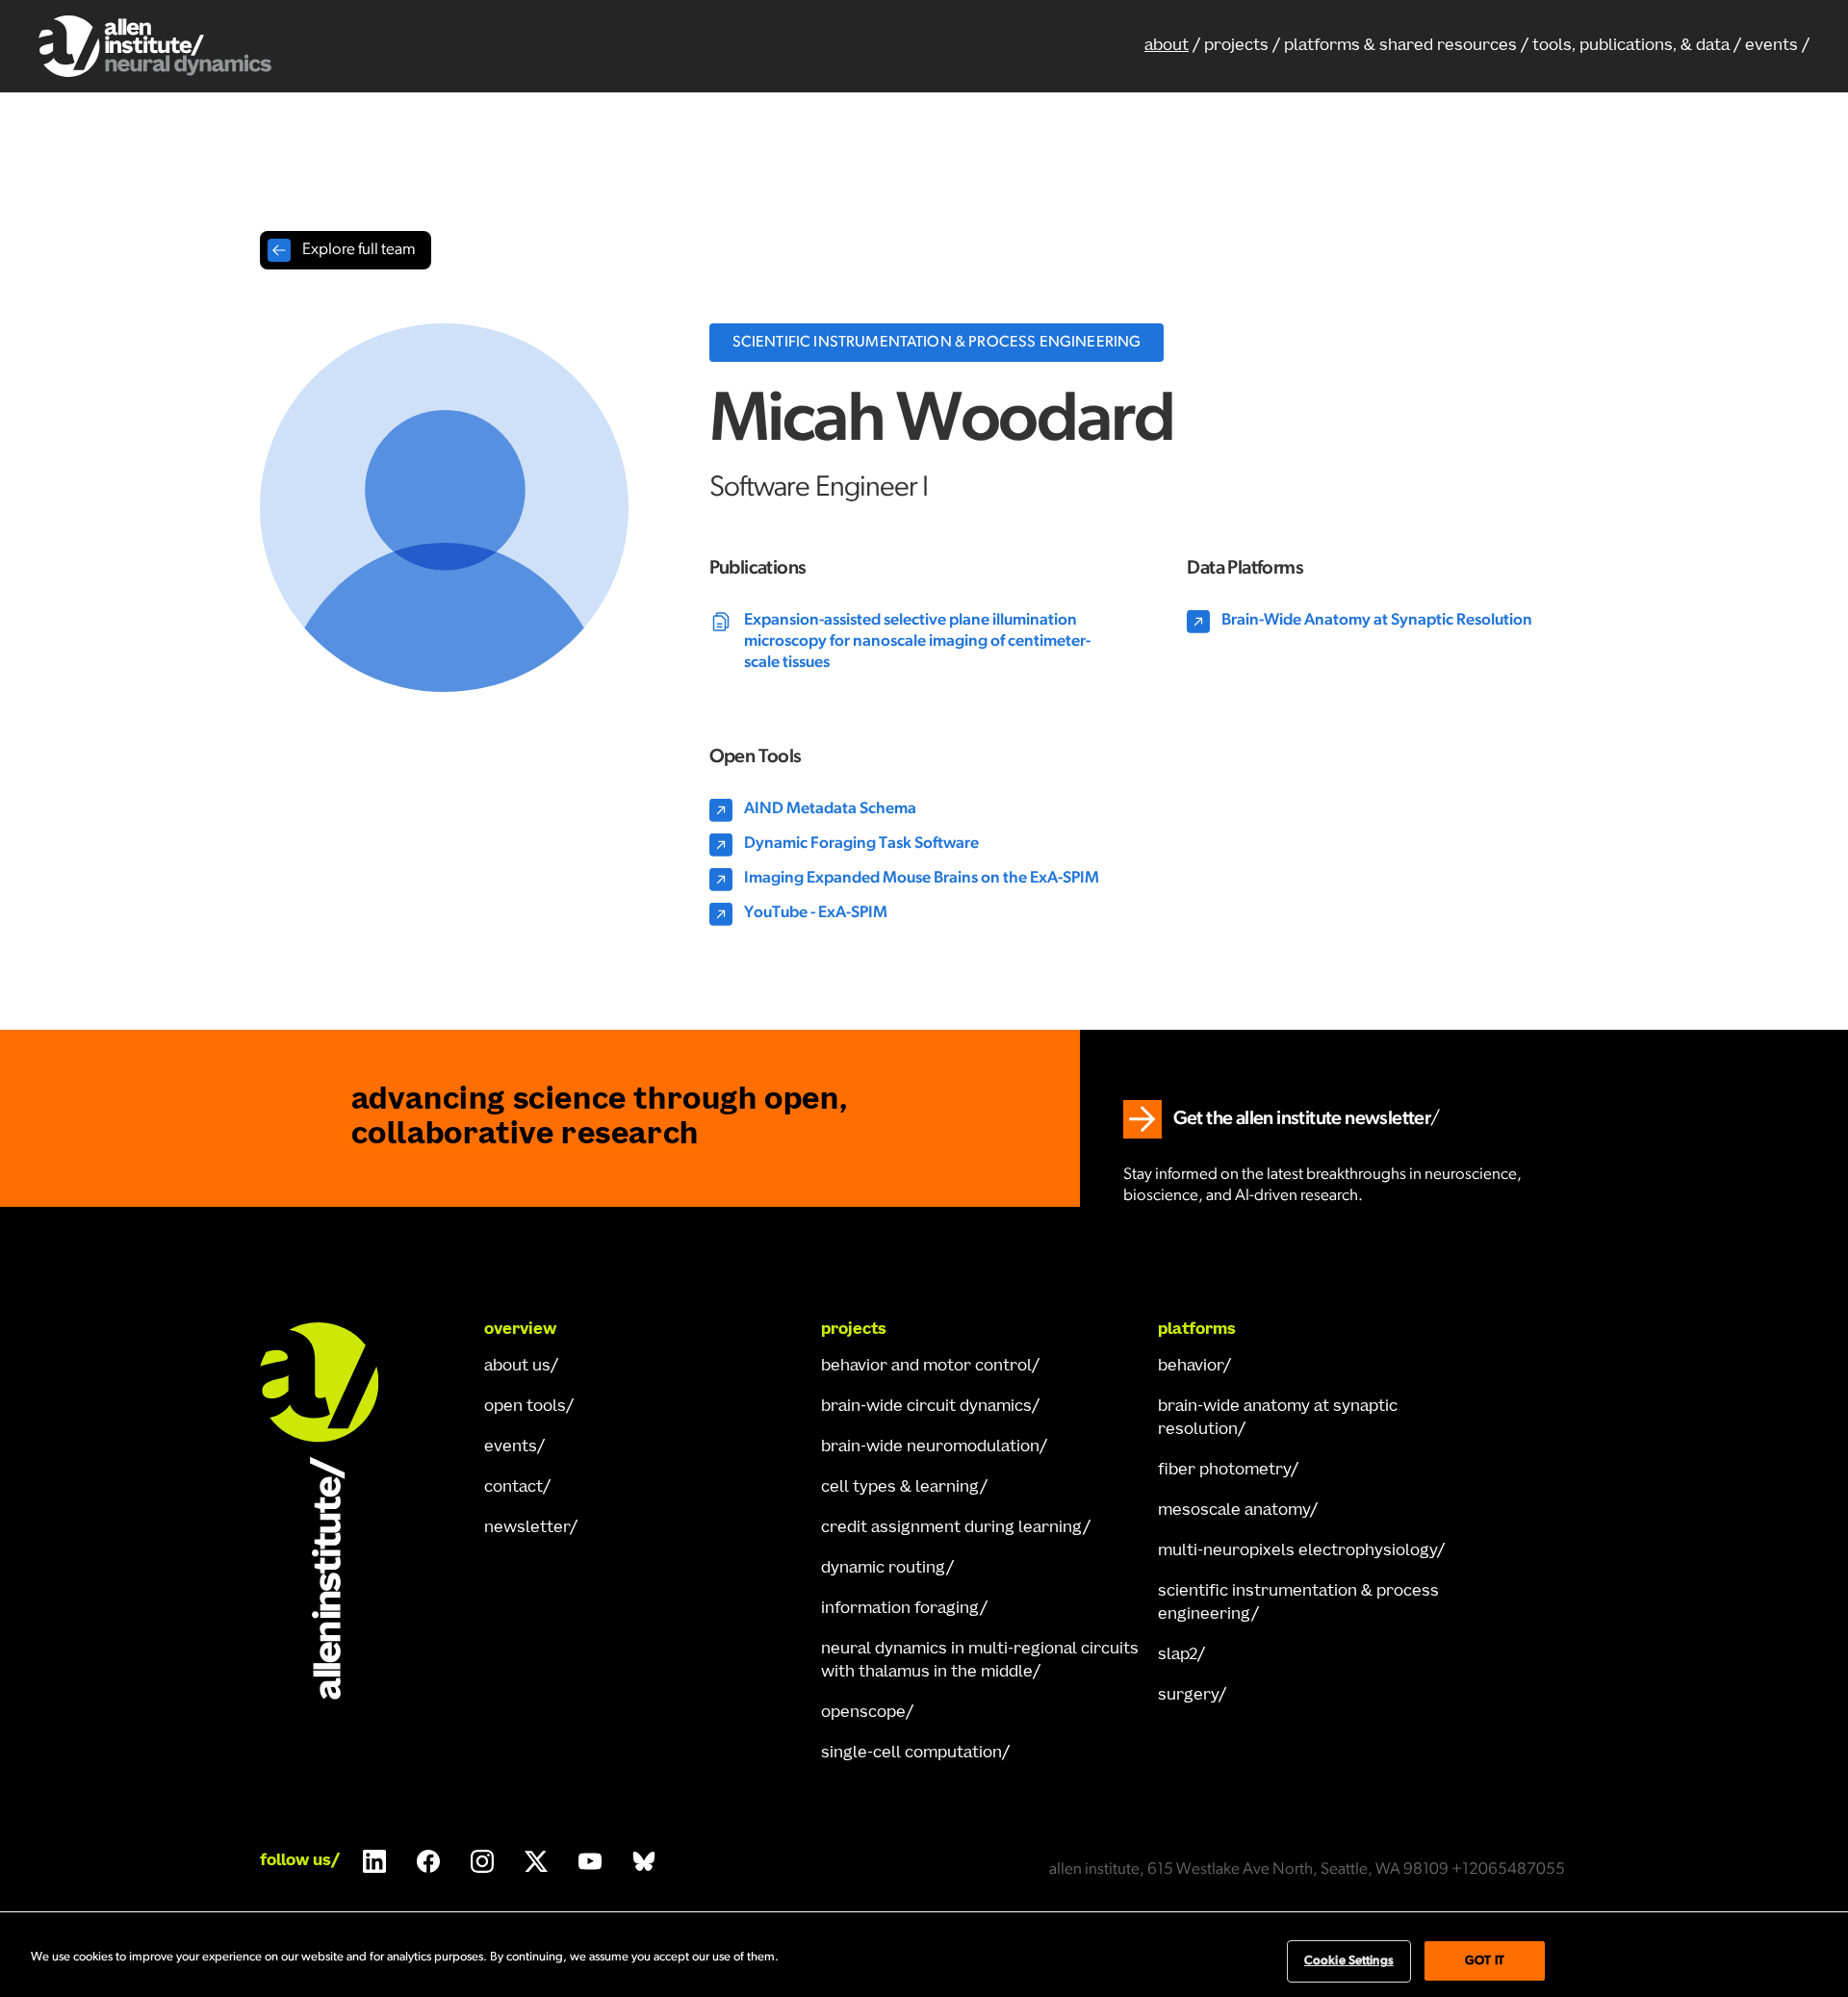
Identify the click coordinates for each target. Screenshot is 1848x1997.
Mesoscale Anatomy (1234, 1511)
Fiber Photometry (1224, 1471)
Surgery (1188, 1696)
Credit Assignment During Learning (952, 1528)
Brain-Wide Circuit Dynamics (926, 1407)
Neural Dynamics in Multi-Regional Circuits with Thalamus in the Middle (980, 1661)
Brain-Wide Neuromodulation (930, 1447)
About (1167, 46)
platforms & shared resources (1400, 46)
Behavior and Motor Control (926, 1367)
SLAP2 (1178, 1655)
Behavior (1191, 1367)
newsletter (527, 1528)
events (1771, 46)
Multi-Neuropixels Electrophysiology (1297, 1551)
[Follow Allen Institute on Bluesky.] (644, 1861)
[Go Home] (337, 1511)
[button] (1406, 46)
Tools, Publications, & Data (1631, 46)
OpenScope (863, 1713)
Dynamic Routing (884, 1569)
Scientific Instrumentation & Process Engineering (1298, 1603)
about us (517, 1367)
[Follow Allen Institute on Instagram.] (482, 1861)
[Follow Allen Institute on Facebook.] (428, 1861)
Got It (1485, 1961)
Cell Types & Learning (900, 1488)
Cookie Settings (1349, 1961)
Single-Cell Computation (911, 1754)
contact (513, 1488)
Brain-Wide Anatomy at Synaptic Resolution (1278, 1419)
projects (1236, 46)
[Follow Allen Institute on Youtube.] (590, 1861)
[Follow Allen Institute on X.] (536, 1861)
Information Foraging (900, 1609)
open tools (525, 1407)
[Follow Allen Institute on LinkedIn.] (374, 1861)
